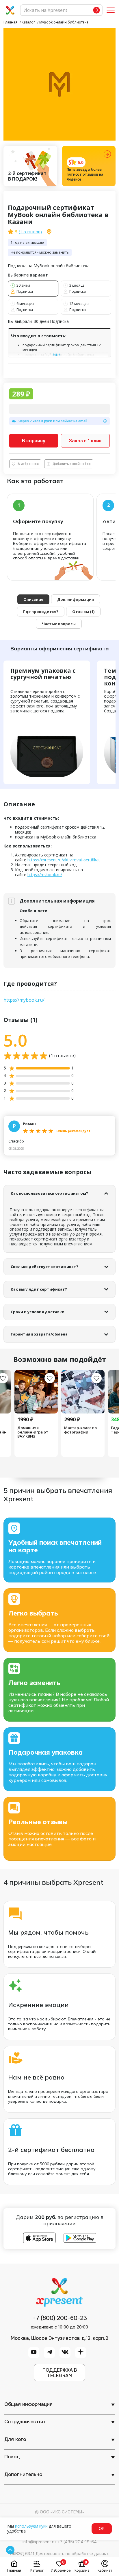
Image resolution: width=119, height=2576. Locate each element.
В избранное (28, 464)
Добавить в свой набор (72, 464)
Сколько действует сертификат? (44, 1267)
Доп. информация (76, 599)
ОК (102, 2528)
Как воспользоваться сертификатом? (49, 1193)
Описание (33, 599)
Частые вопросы (59, 624)
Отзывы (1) (83, 612)
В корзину (34, 441)
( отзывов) (30, 232)
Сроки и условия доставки (38, 1312)
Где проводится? (41, 612)
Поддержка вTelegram (60, 2373)
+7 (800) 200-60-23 (60, 2318)
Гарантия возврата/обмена (39, 1334)
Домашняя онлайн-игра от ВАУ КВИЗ (33, 1432)
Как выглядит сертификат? (39, 1289)
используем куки (31, 2526)
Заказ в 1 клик (85, 441)
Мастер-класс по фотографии (80, 1430)
